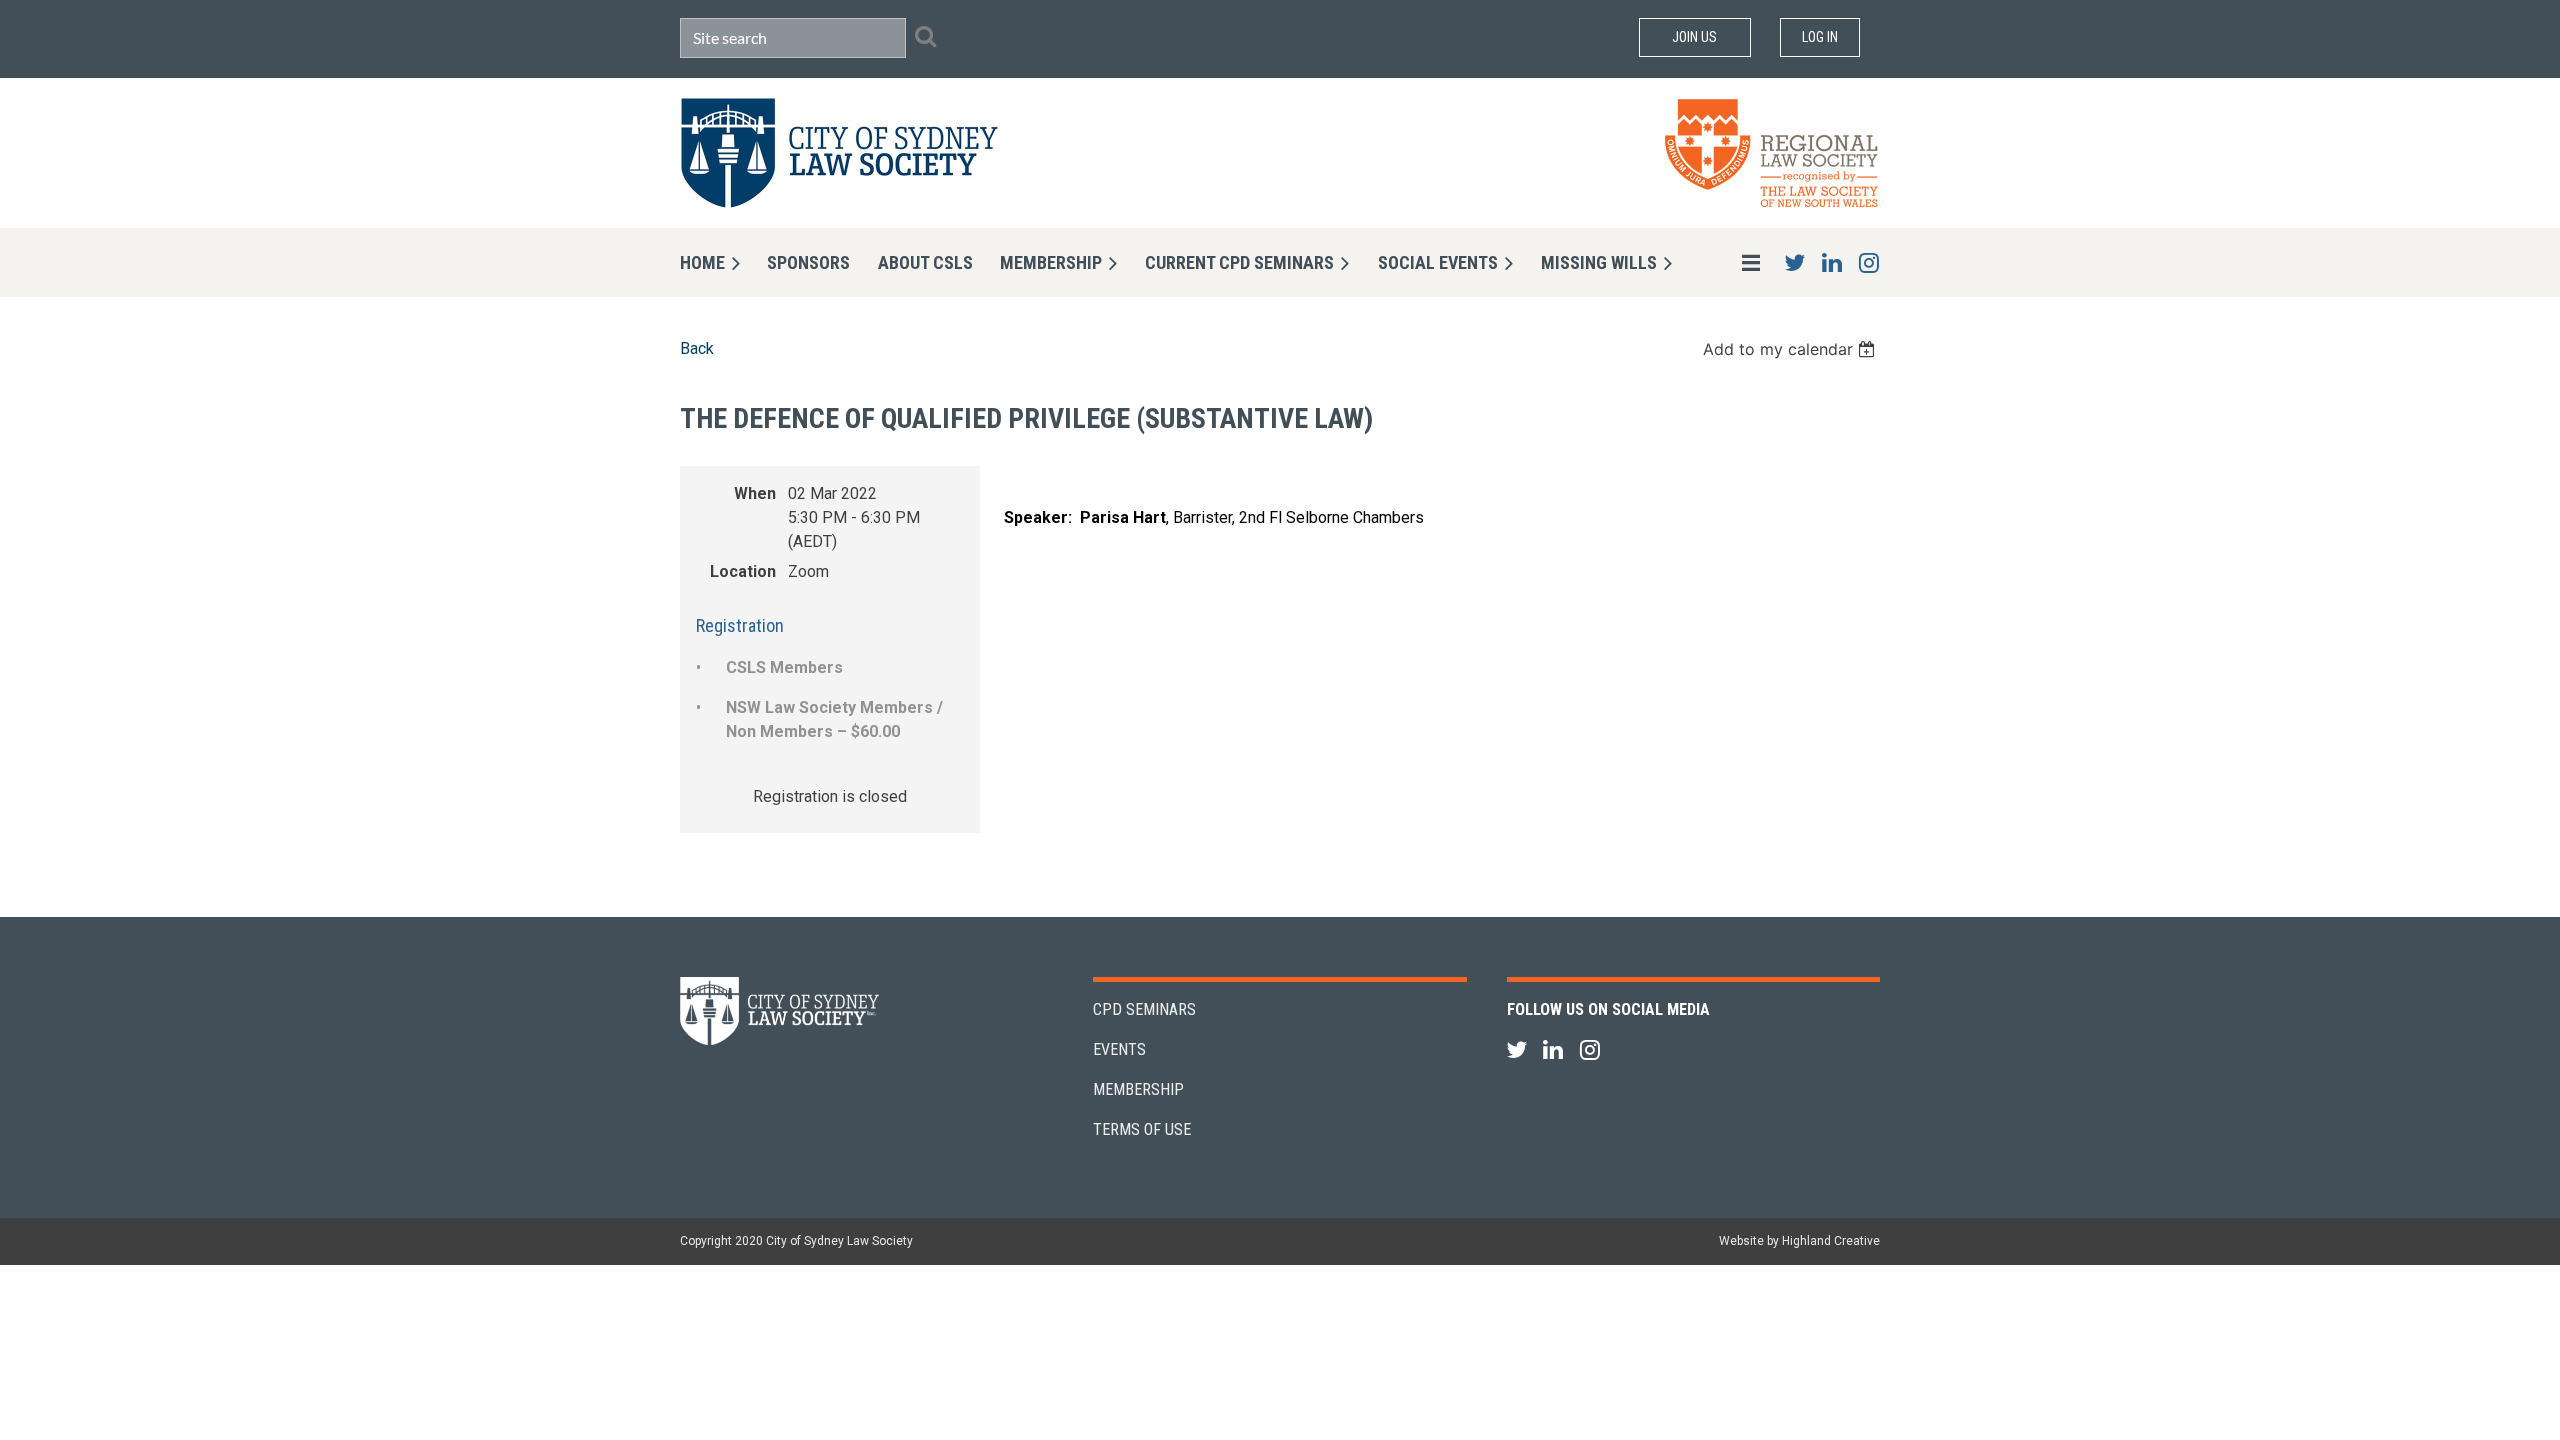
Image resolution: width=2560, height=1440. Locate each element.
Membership (1138, 1089)
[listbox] (1791, 349)
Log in (1820, 37)
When (755, 493)
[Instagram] (1868, 262)
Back (697, 348)
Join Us (1694, 37)
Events (1119, 1049)
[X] (1794, 262)
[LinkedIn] (1831, 262)
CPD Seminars (1144, 1009)
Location (743, 571)
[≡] (1730, 262)
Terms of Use (1142, 1129)
